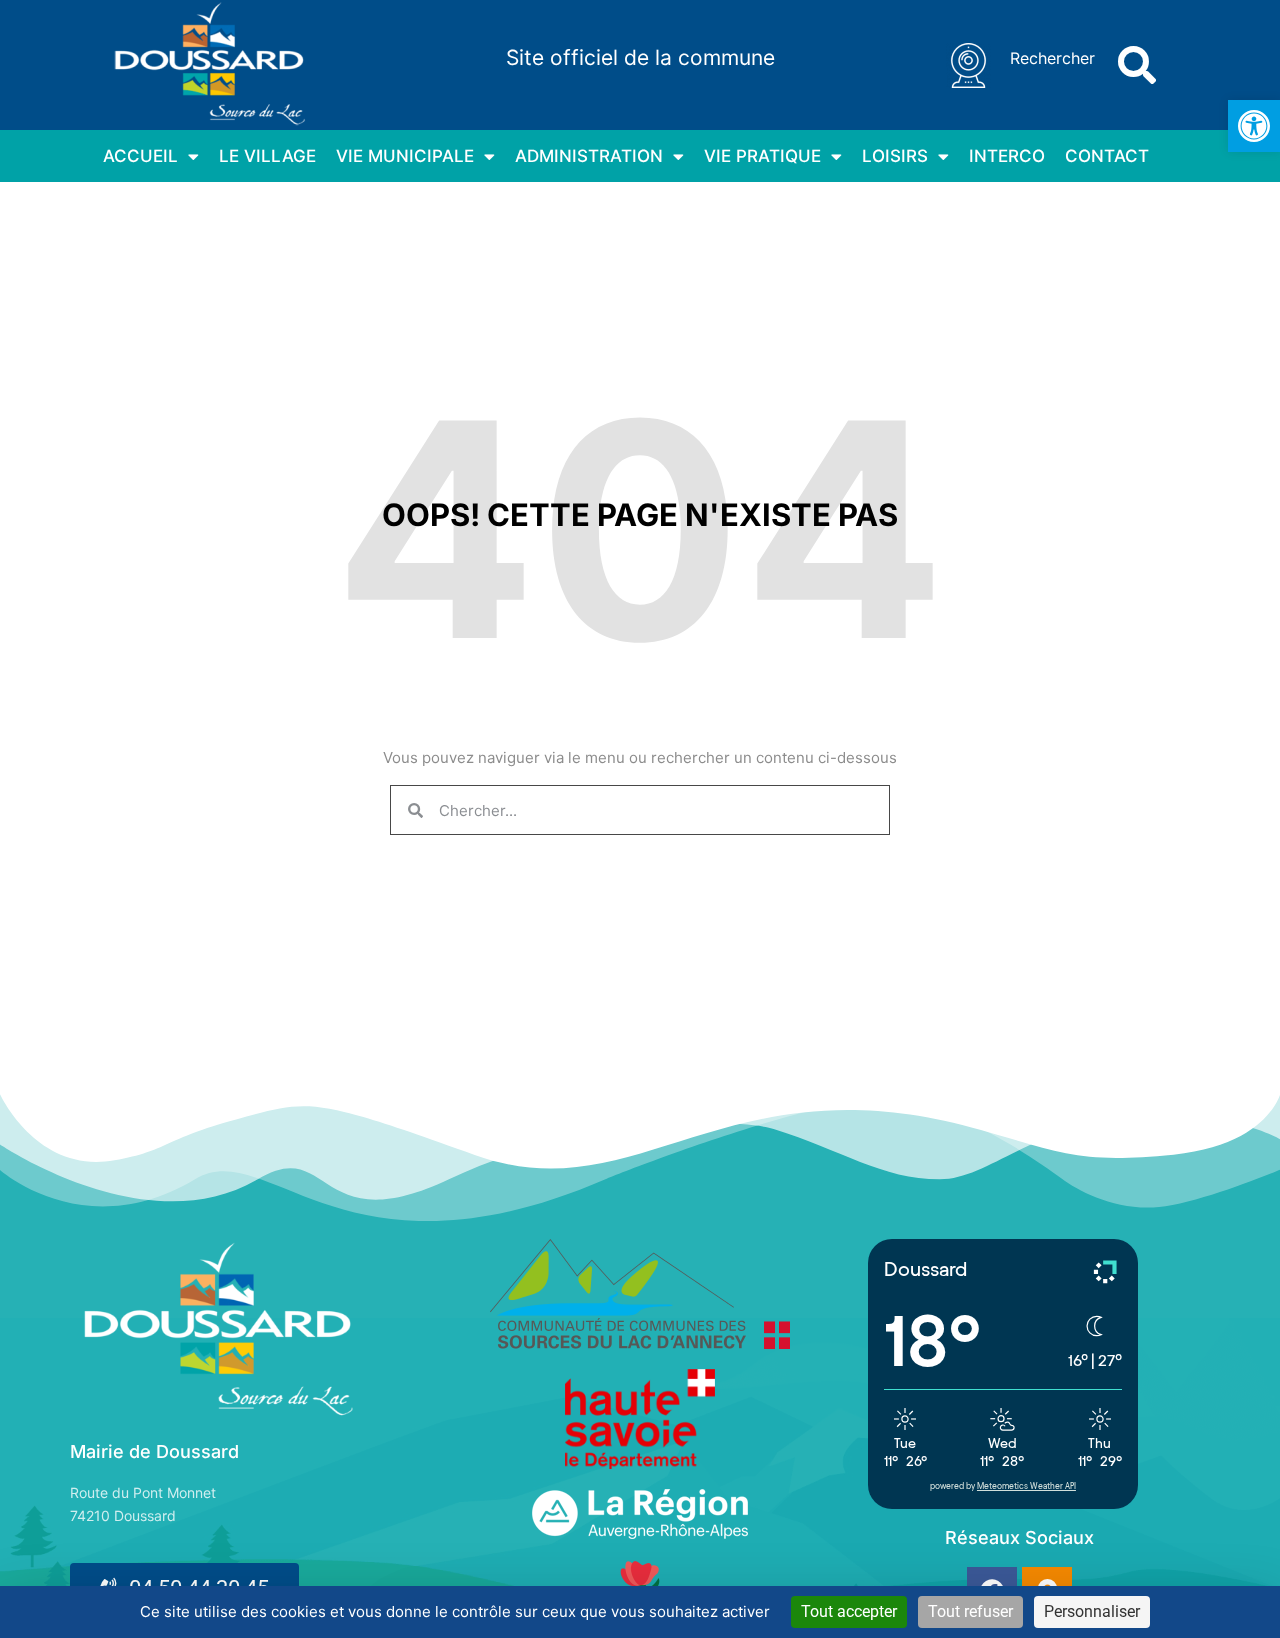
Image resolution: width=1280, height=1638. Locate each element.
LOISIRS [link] (895, 156)
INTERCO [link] (1007, 156)
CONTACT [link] (1107, 156)
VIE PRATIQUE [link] (762, 156)
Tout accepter (849, 1611)
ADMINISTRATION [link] (589, 156)
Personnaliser (1092, 1611)
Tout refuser (970, 1611)
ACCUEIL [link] (140, 156)
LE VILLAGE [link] (267, 156)
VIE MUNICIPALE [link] (405, 156)
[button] (1137, 65)
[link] (1254, 126)
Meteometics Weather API (1026, 1486)
